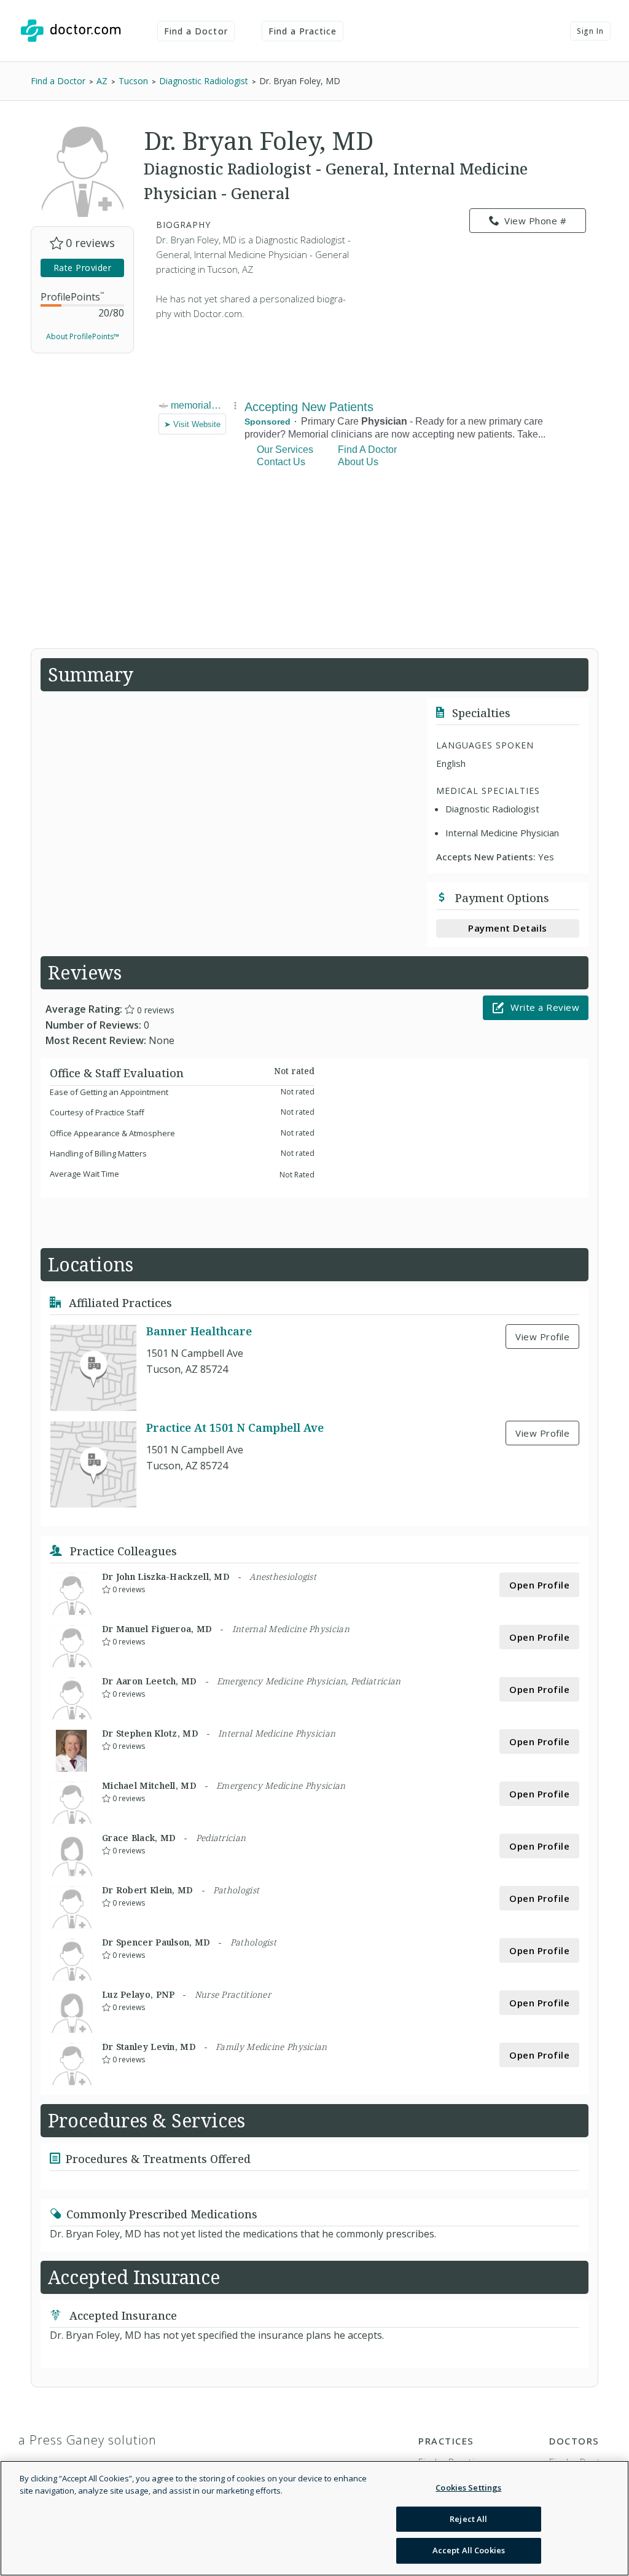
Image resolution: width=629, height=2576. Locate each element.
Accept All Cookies (469, 2550)
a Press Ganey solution (88, 2440)
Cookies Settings (468, 2488)
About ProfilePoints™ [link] (83, 336)
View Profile (542, 1337)
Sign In (590, 31)
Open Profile (539, 1585)
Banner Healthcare (199, 1331)
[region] (314, 2518)
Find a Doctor (196, 31)
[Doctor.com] (71, 31)
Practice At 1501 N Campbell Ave (235, 1427)
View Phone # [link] (535, 221)
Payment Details (508, 928)
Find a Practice (303, 31)
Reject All (468, 2519)
